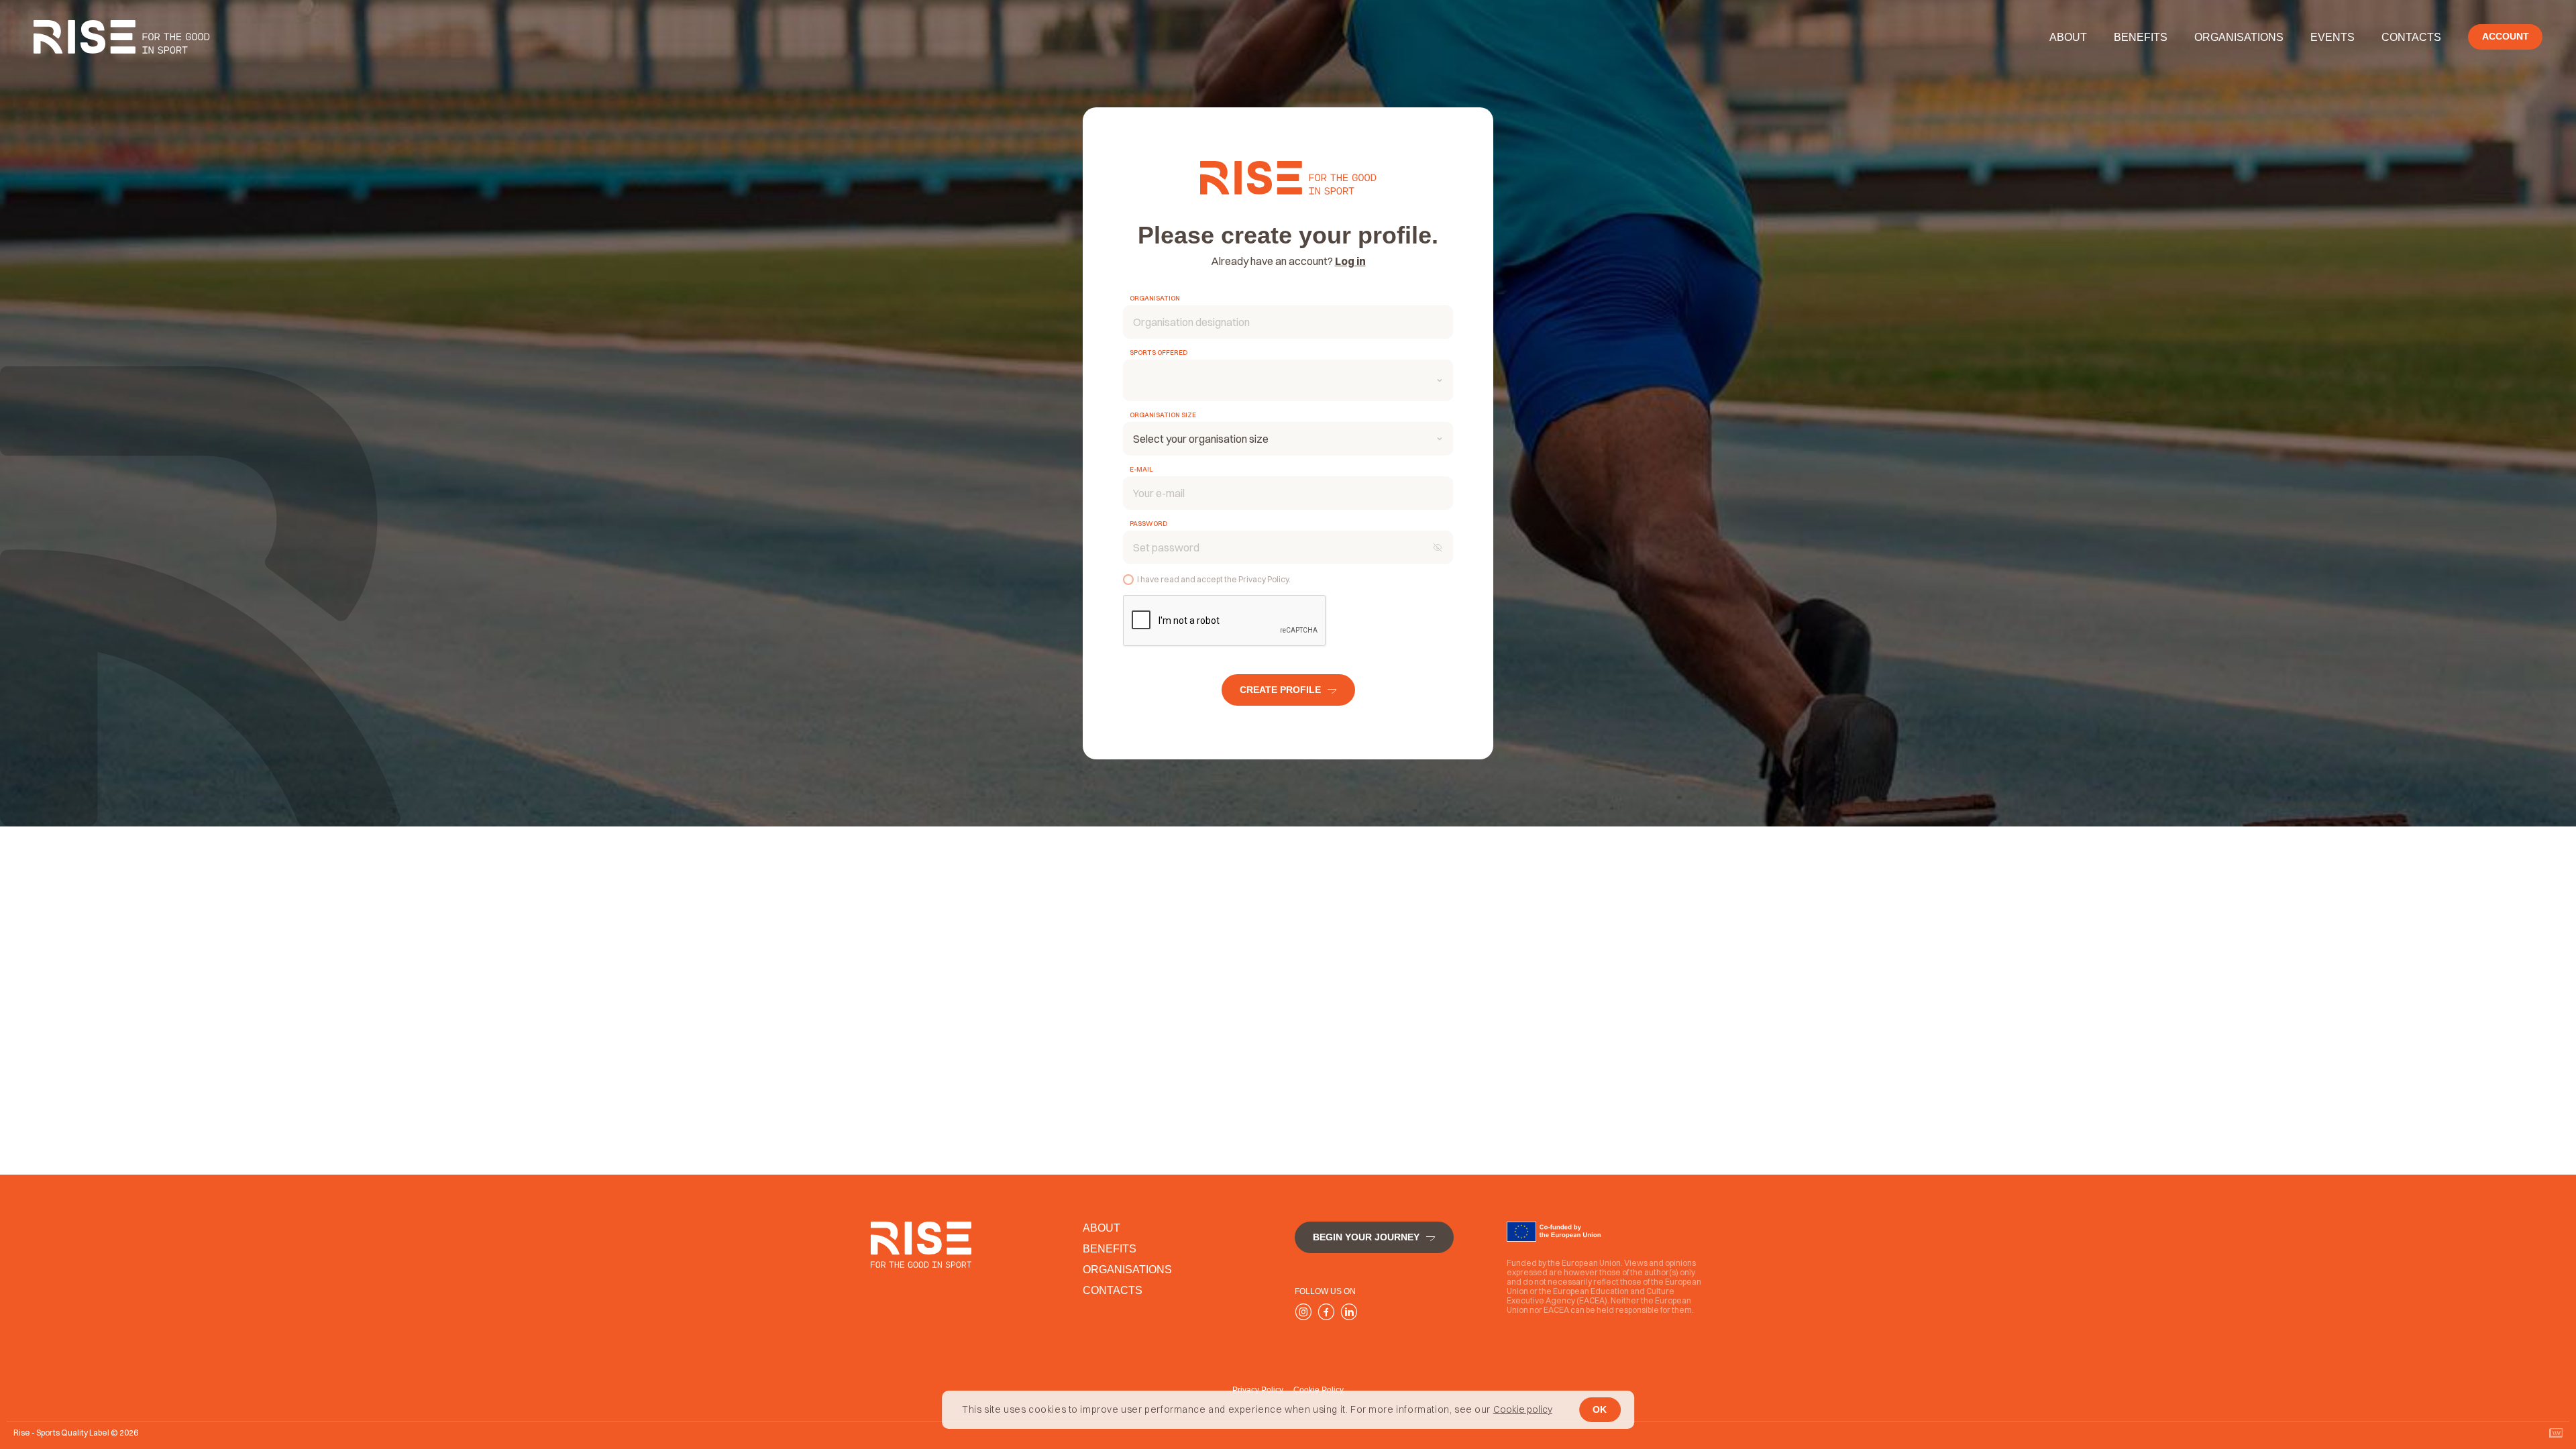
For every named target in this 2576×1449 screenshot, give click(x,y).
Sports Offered (1159, 353)
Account (2506, 36)
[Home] (122, 37)
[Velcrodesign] (2556, 1433)
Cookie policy (1523, 1410)
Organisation (1155, 299)
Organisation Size (1163, 415)
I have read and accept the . (1214, 579)
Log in (1350, 261)
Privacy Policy (1264, 579)
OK (1600, 1409)
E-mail (1141, 470)
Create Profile (1280, 690)
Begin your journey (1366, 1237)
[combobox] (1288, 380)
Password (1148, 524)
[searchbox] (1137, 382)
